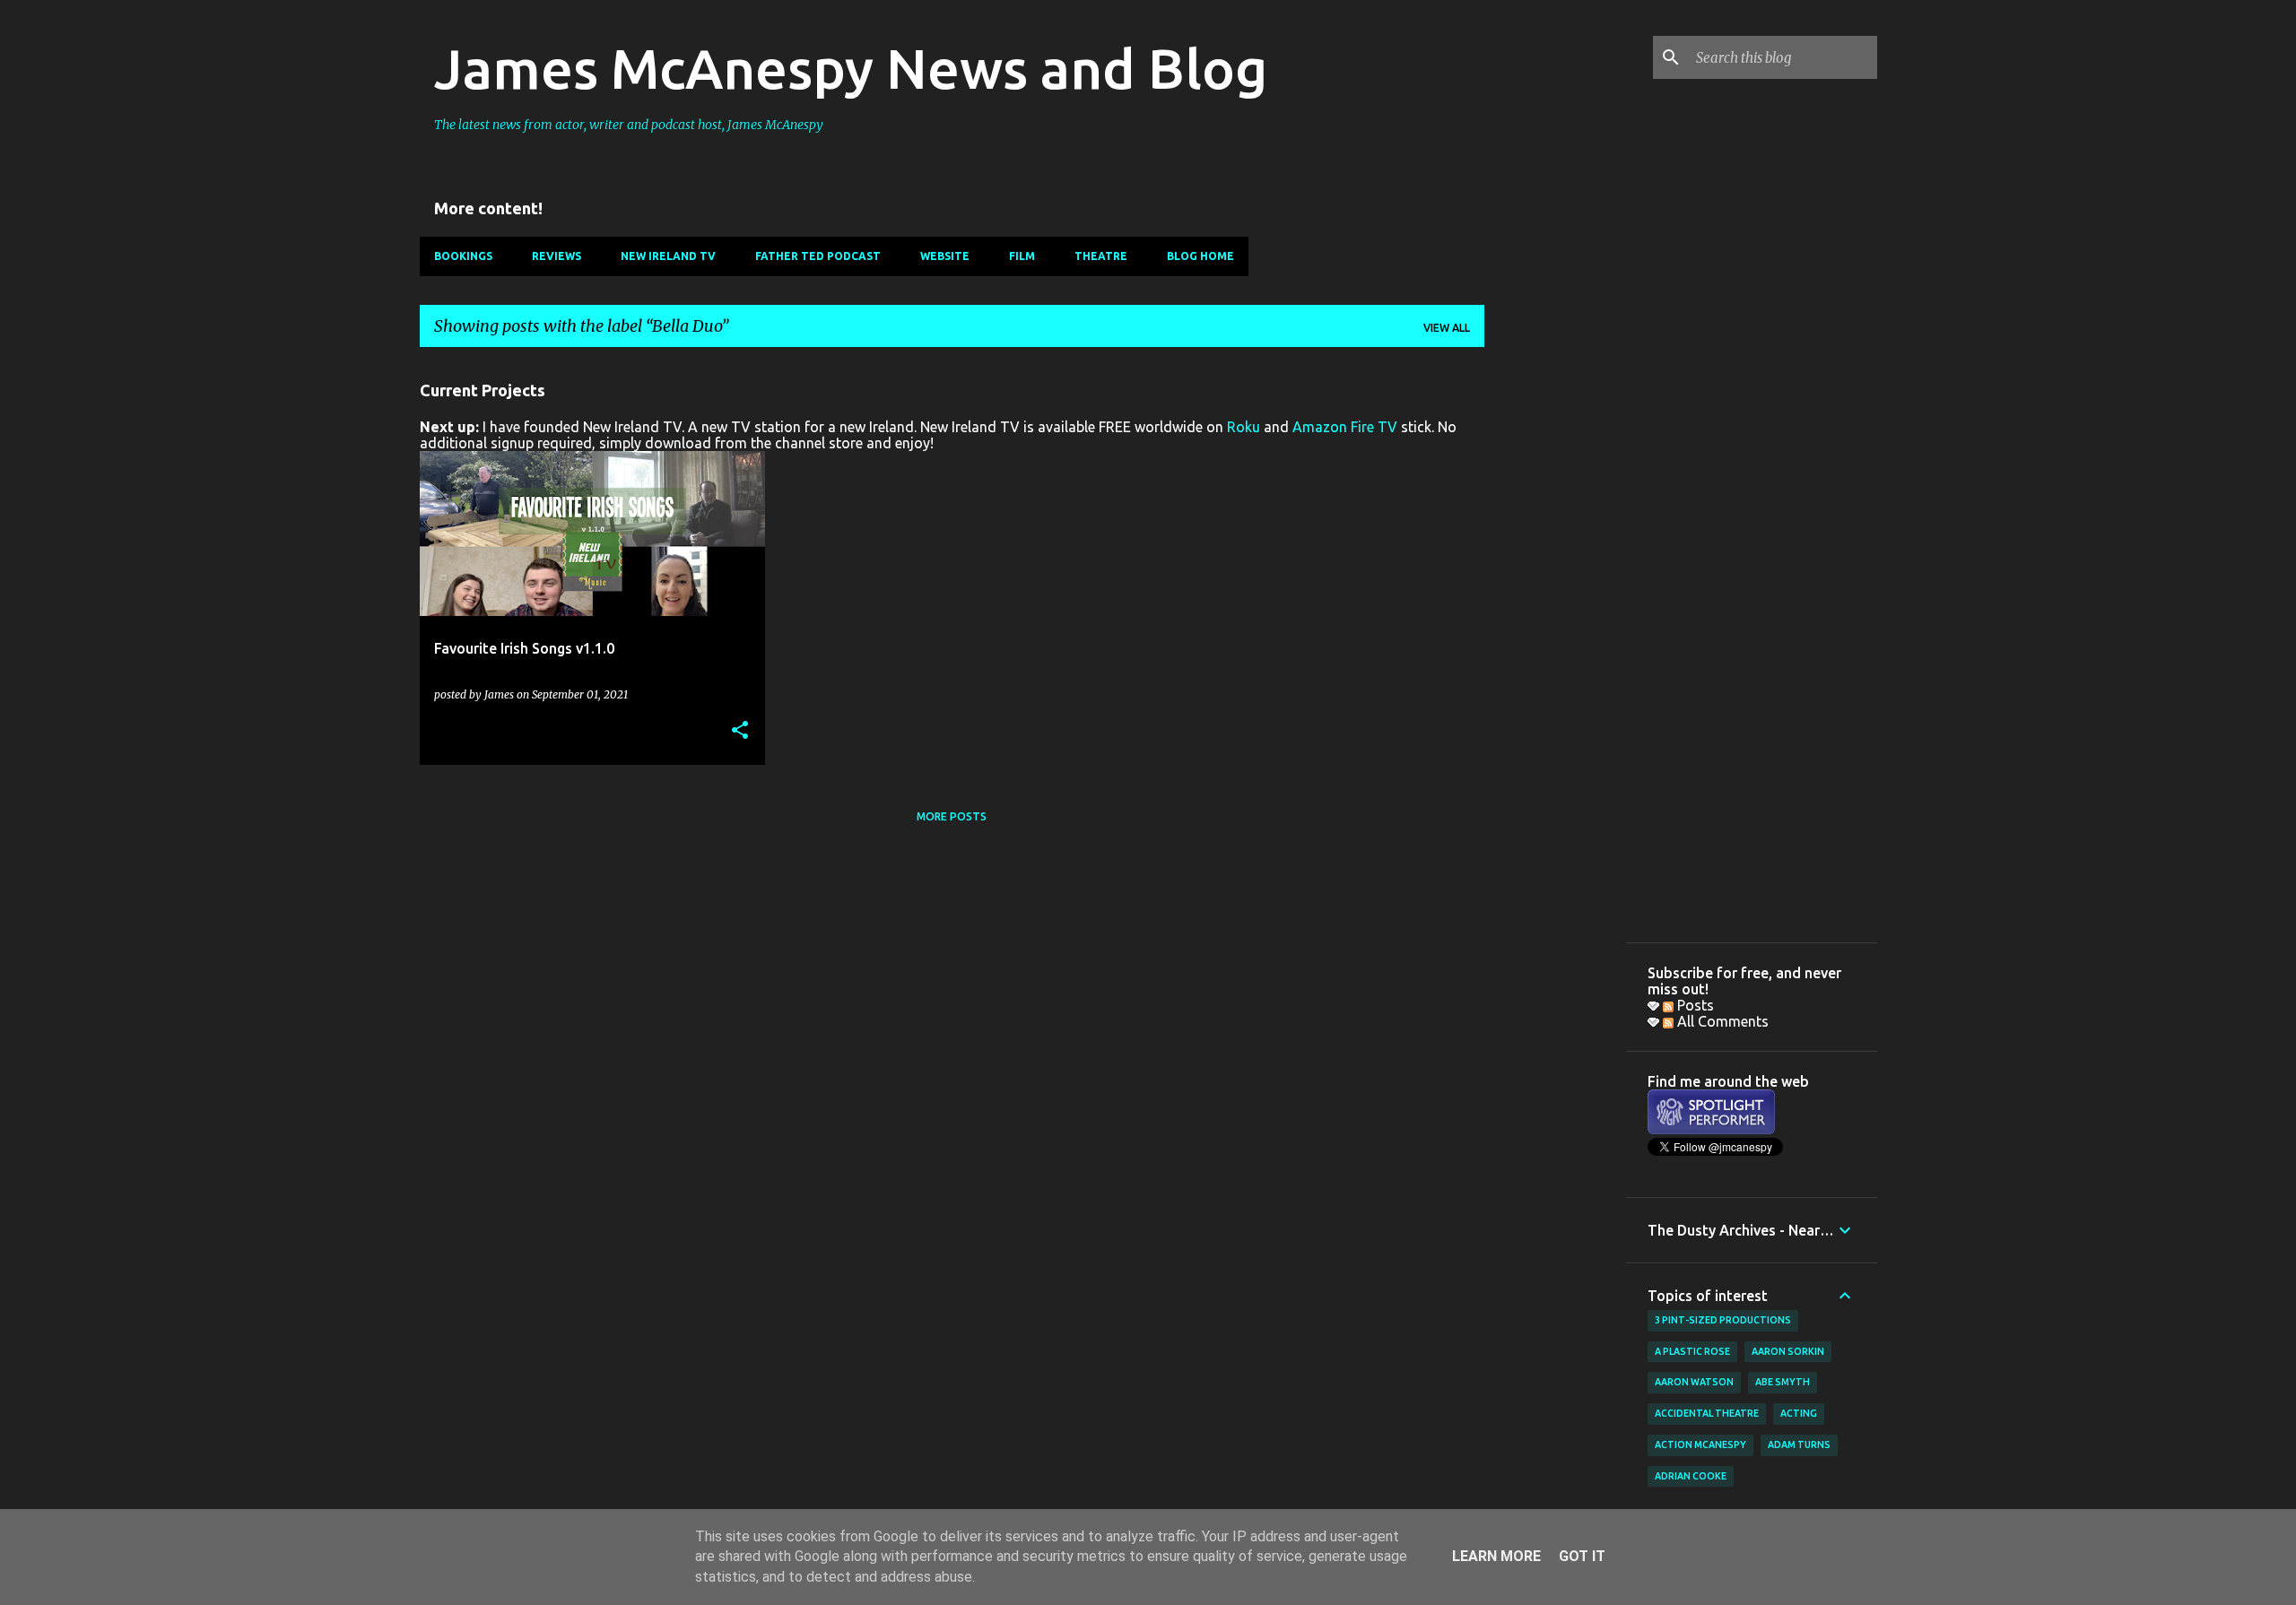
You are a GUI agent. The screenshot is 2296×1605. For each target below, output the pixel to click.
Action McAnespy (1700, 1444)
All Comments (1721, 1021)
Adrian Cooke (1691, 1476)
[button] (740, 731)
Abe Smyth (1783, 1382)
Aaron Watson (1694, 1382)
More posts (952, 816)
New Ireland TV (668, 256)
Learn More (1496, 1556)
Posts (1694, 1005)
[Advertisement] (1555, 630)
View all (1447, 328)
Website (945, 256)
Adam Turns (1799, 1444)
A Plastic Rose (1692, 1351)
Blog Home (1200, 256)
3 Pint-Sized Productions (1723, 1320)
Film (1022, 256)
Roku (1244, 427)
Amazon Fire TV (1345, 427)
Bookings (463, 256)
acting (1799, 1413)
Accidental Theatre (1707, 1413)
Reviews (557, 256)
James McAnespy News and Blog (851, 68)
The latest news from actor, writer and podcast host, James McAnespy (629, 125)
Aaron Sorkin (1788, 1351)
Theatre (1101, 256)
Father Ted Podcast (818, 256)
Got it (1582, 1556)
